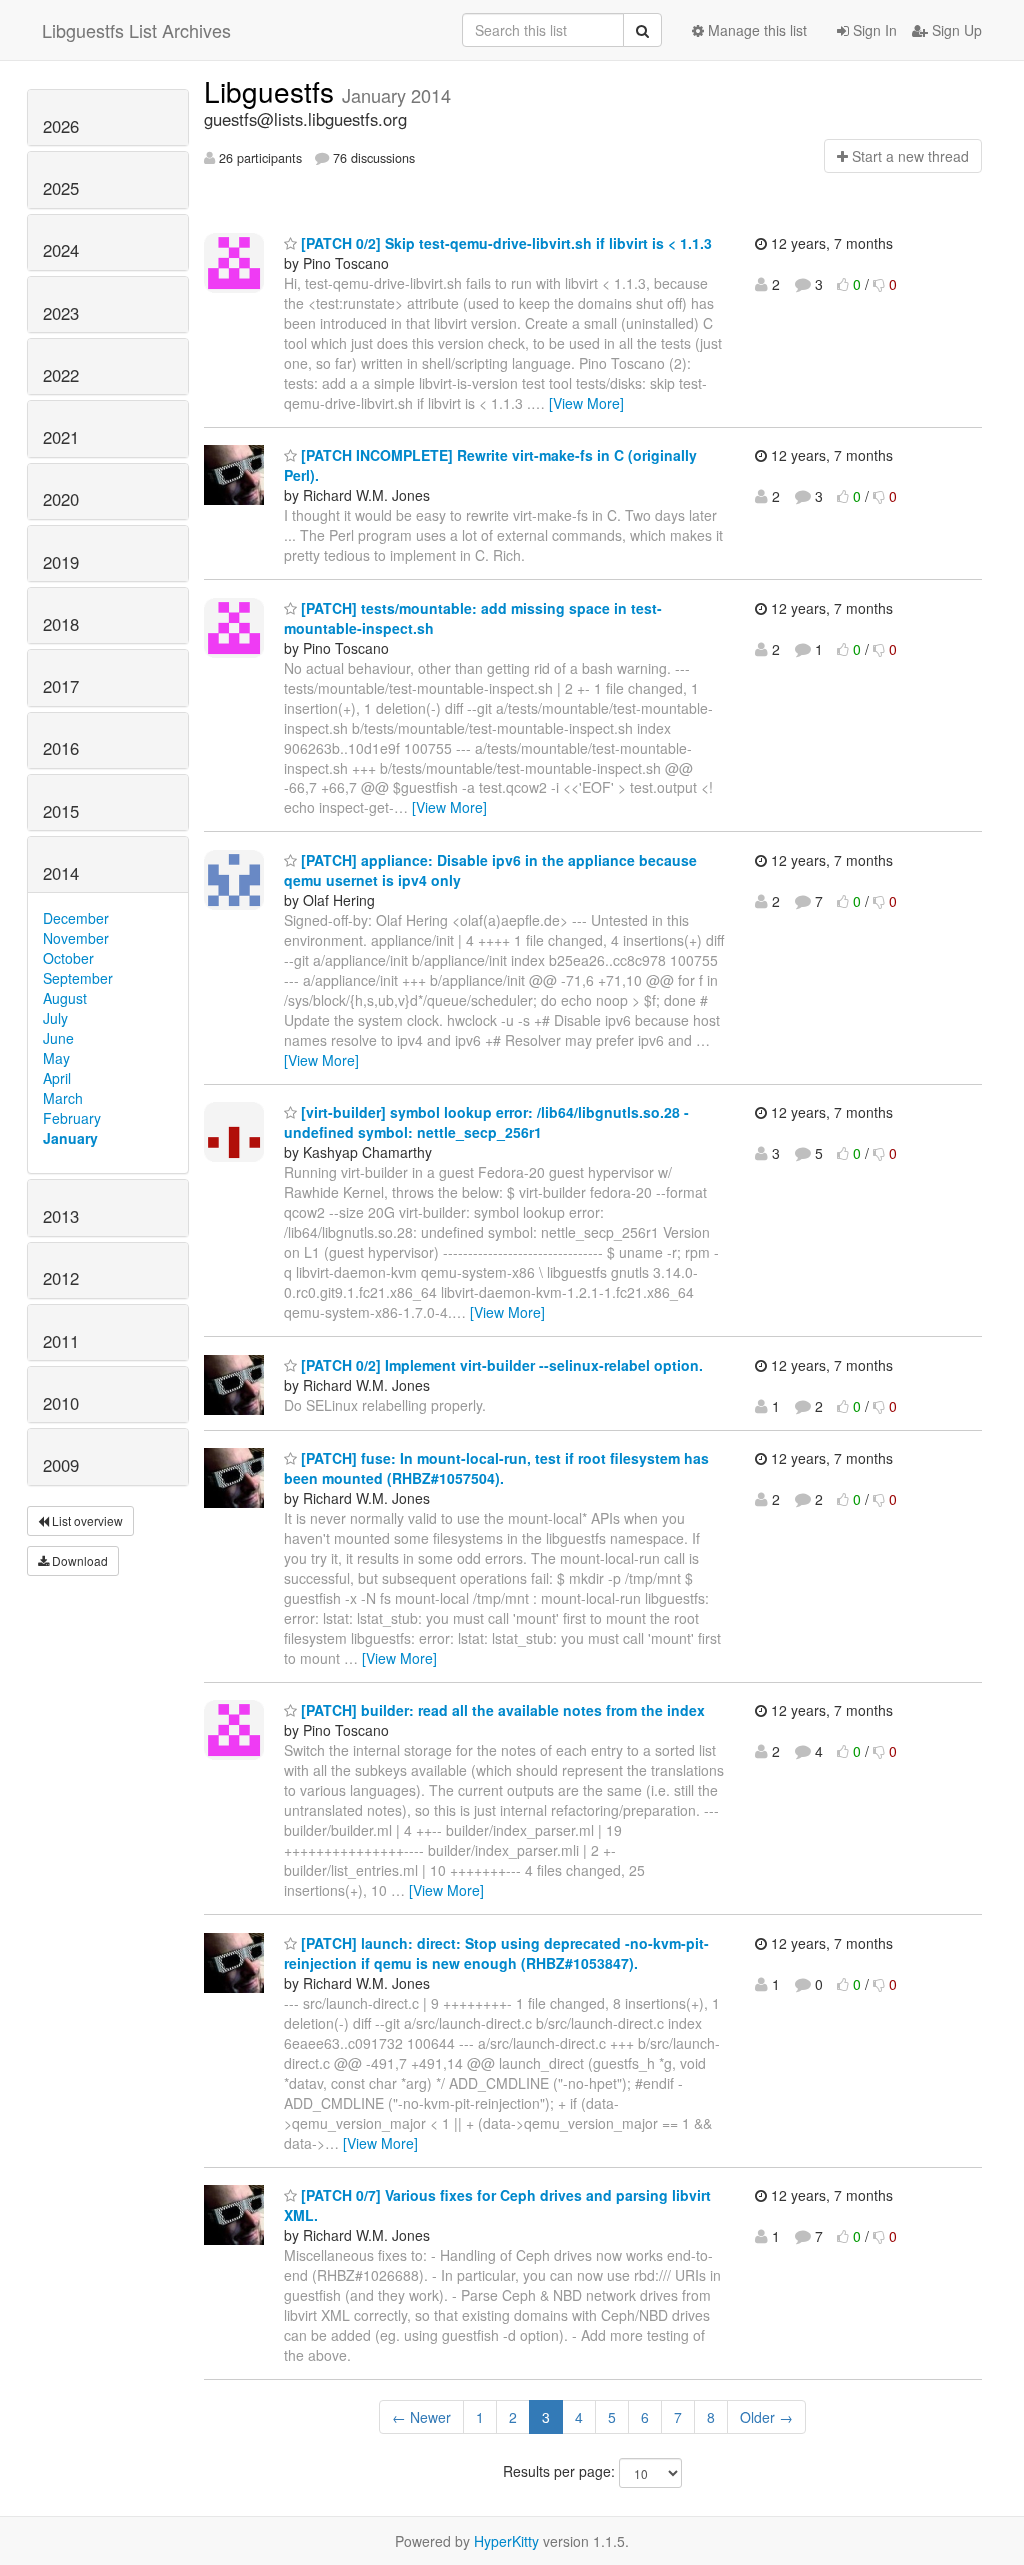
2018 (61, 624)
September (78, 978)
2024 (61, 250)
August (65, 998)
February (72, 1118)
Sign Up (955, 30)
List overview (86, 1520)
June (58, 1038)
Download (78, 1560)
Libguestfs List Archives (136, 30)
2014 (61, 873)
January (70, 1138)
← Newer (421, 2417)
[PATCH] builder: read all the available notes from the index (501, 1710)
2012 (61, 1278)
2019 (61, 562)
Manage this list (755, 30)
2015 (61, 811)
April (57, 1078)
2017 (61, 686)
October (68, 958)
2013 (61, 1216)
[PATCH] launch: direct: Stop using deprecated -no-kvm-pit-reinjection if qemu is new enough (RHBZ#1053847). (496, 1953)
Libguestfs (273, 91)
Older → (766, 2417)
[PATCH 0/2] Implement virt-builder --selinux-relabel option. (500, 1365)
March (63, 1098)
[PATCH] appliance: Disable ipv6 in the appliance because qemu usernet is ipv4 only (490, 870)
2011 (61, 1341)
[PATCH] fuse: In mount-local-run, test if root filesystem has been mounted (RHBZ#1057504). (496, 1468)
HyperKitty (506, 2541)
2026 (61, 126)
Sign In (873, 30)
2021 (61, 437)
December (76, 918)
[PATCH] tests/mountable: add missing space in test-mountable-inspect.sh (473, 618)
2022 (61, 375)
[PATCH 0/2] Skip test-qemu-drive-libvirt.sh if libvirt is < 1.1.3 (504, 243)
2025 (61, 188)
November (76, 938)
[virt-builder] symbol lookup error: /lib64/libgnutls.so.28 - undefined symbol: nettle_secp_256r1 (486, 1122)
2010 (61, 1403)
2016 (61, 748)
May (56, 1058)
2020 (61, 499)
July (55, 1018)
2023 (61, 313)
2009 (61, 1465)
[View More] (586, 403)
